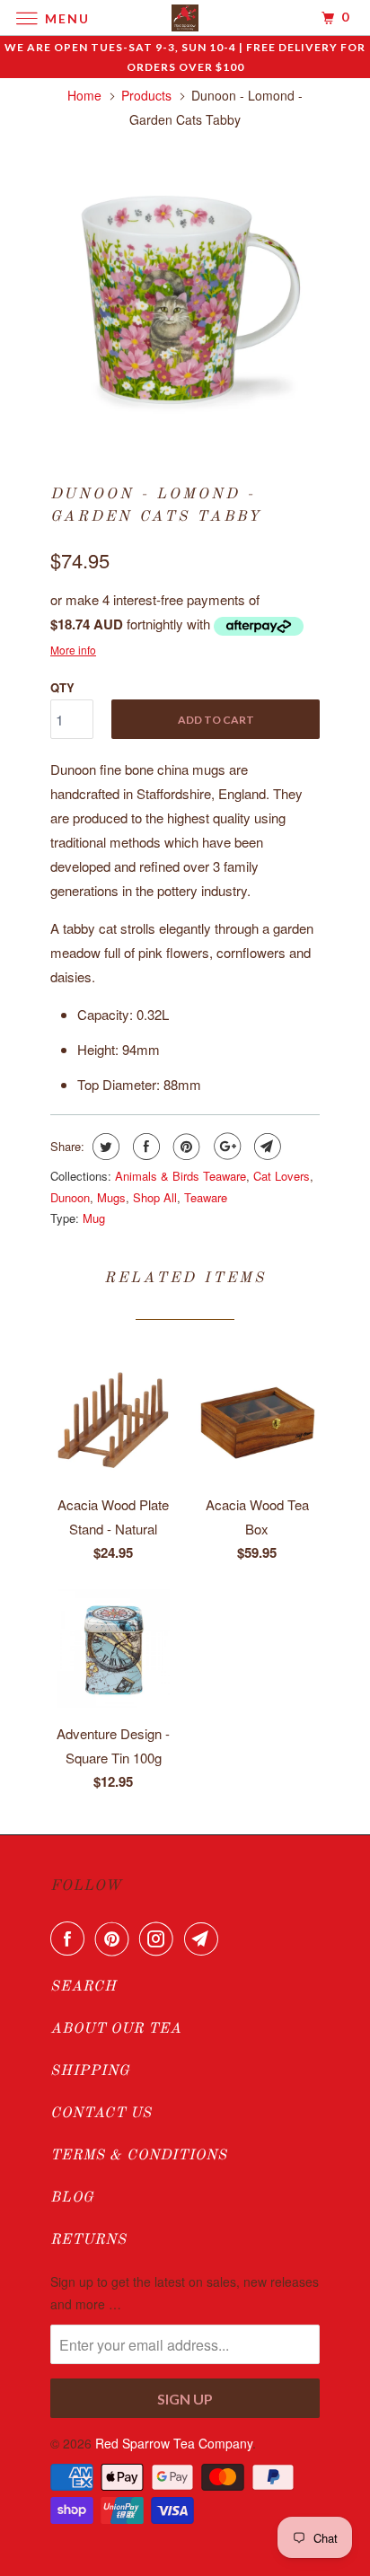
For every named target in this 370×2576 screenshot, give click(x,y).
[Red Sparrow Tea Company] (185, 18)
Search (84, 1987)
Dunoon (70, 1197)
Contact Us (101, 2114)
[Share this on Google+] (225, 1147)
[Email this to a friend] (265, 1147)
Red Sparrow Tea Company (174, 2443)
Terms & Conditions (139, 2156)
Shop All (155, 1197)
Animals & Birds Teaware (181, 1176)
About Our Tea (116, 2029)
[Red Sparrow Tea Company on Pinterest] (116, 1939)
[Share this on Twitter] (104, 1147)
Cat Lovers (282, 1176)
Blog (72, 2198)
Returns (88, 2240)
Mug (94, 1218)
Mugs (111, 1197)
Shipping (90, 2071)
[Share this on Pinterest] (185, 1147)
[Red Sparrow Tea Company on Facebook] (71, 1939)
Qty (62, 687)
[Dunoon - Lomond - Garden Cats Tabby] (185, 298)
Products (146, 95)
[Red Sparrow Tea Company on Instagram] (160, 1939)
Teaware (206, 1197)
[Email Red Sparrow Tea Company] (205, 1939)
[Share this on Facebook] (144, 1147)
